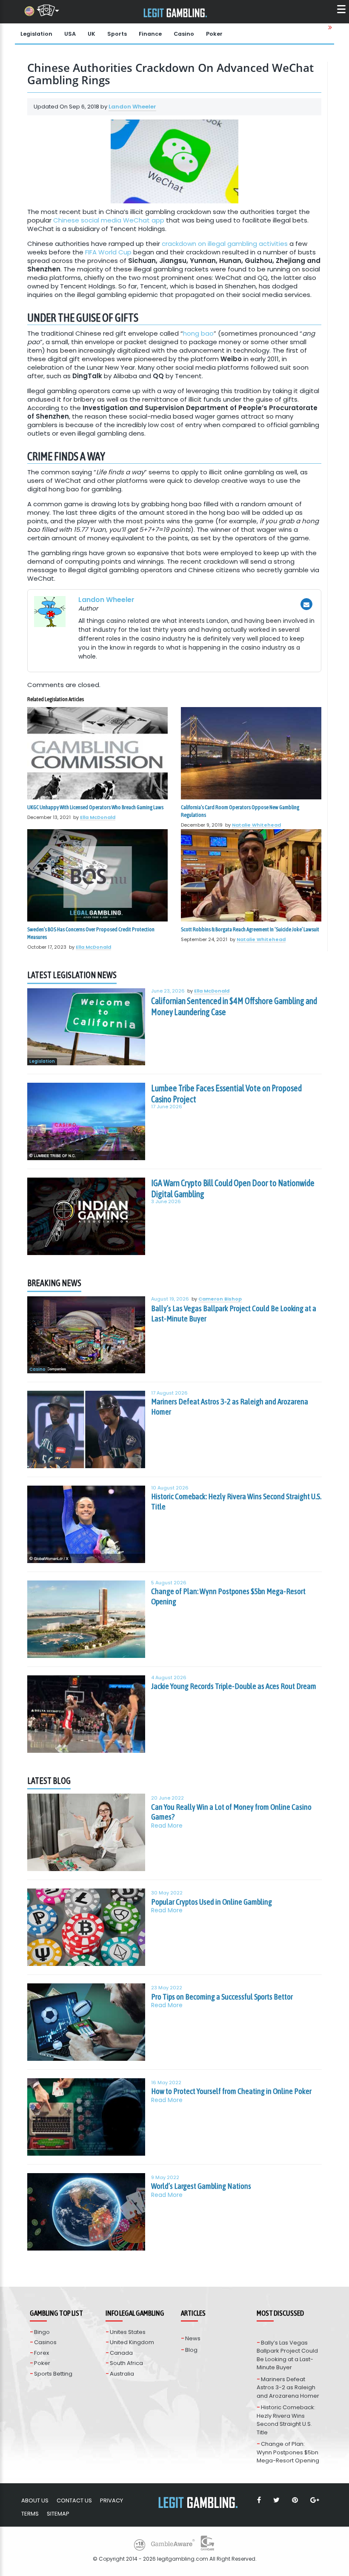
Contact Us (74, 2500)
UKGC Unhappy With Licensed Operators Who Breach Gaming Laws (95, 807)
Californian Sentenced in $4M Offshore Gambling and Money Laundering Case (234, 1006)
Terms (30, 2514)
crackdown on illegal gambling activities (225, 244)
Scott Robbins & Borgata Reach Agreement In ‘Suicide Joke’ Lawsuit (250, 929)
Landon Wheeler (132, 107)
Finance (150, 34)
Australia (122, 2374)
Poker (214, 34)
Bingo (42, 2332)
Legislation (36, 34)
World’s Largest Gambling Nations (201, 2186)
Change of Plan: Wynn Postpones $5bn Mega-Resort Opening (228, 1596)
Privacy (112, 2500)
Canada (121, 2353)
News (193, 2338)
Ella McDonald (98, 817)
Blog (191, 2350)
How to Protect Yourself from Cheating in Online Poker (231, 2091)
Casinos (45, 2342)
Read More (167, 1826)
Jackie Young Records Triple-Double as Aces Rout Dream (234, 1686)
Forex (41, 2353)
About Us (35, 2500)
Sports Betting (53, 2374)
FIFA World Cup (108, 252)
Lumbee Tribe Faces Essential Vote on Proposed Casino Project (226, 1093)
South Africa (126, 2363)
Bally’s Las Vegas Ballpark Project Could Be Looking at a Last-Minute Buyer (234, 1313)
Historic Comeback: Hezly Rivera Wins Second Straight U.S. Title (236, 1501)
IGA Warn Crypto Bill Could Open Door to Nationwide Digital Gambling (233, 1188)
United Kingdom (132, 2342)
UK (92, 34)
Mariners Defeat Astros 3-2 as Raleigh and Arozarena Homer (230, 1406)
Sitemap (58, 2514)
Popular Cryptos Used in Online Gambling (212, 1902)
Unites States (128, 2332)
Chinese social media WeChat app (109, 220)
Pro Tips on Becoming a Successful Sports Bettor (222, 1997)
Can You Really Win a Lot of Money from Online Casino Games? (231, 1812)
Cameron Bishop (220, 1299)
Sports (117, 34)
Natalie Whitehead (256, 825)
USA (70, 34)
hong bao (198, 333)
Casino (184, 34)
